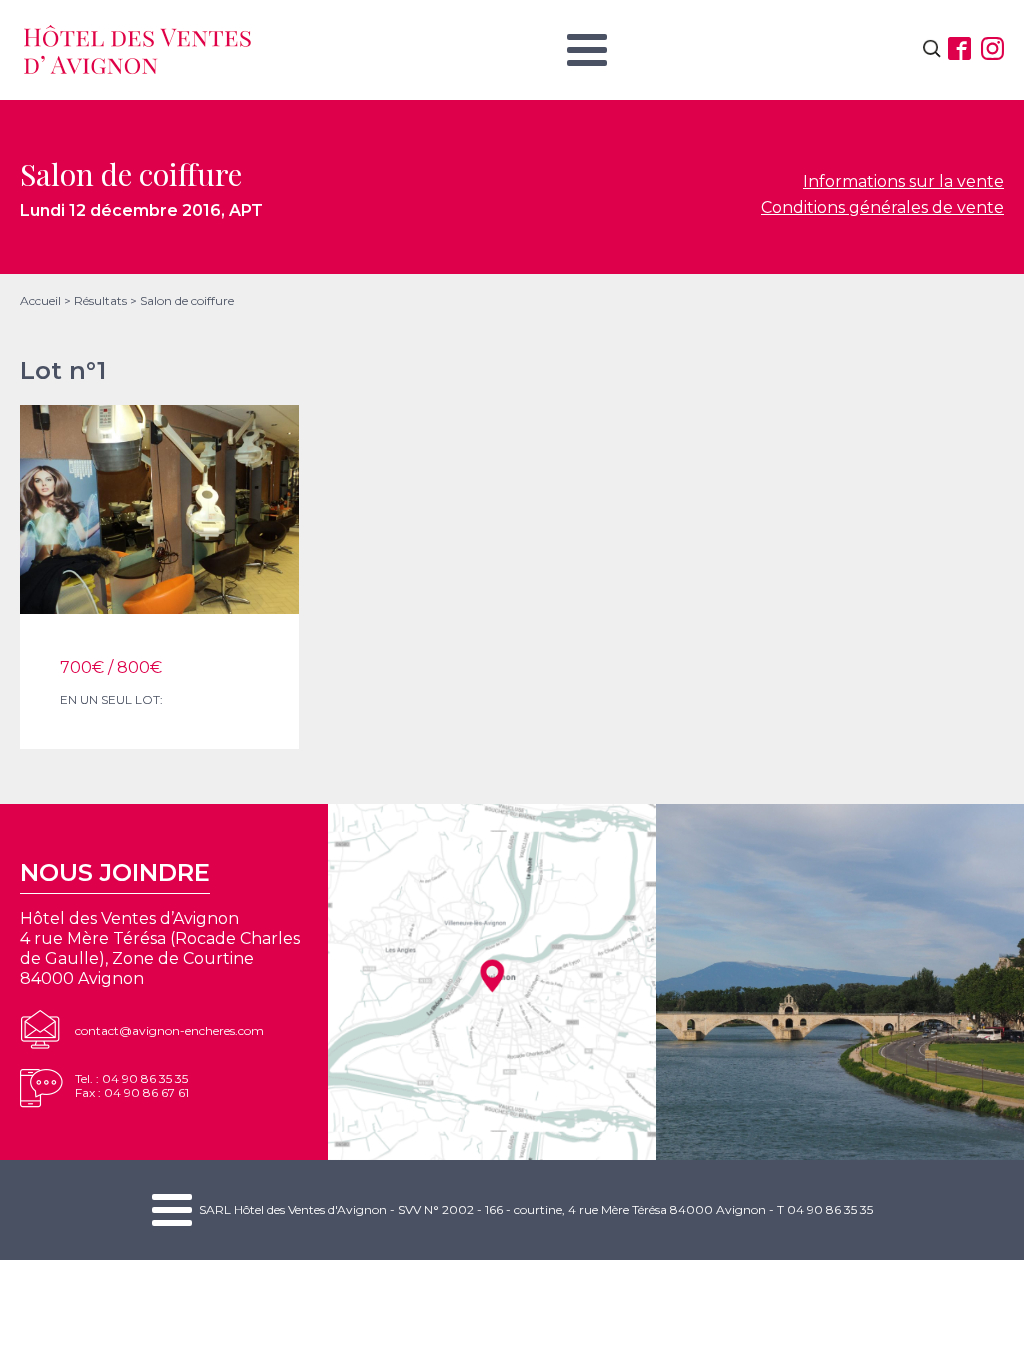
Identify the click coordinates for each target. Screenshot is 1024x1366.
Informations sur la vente (903, 181)
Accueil (40, 300)
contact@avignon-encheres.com (169, 1030)
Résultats (100, 300)
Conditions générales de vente (882, 207)
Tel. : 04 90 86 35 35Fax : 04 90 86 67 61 (132, 1085)
